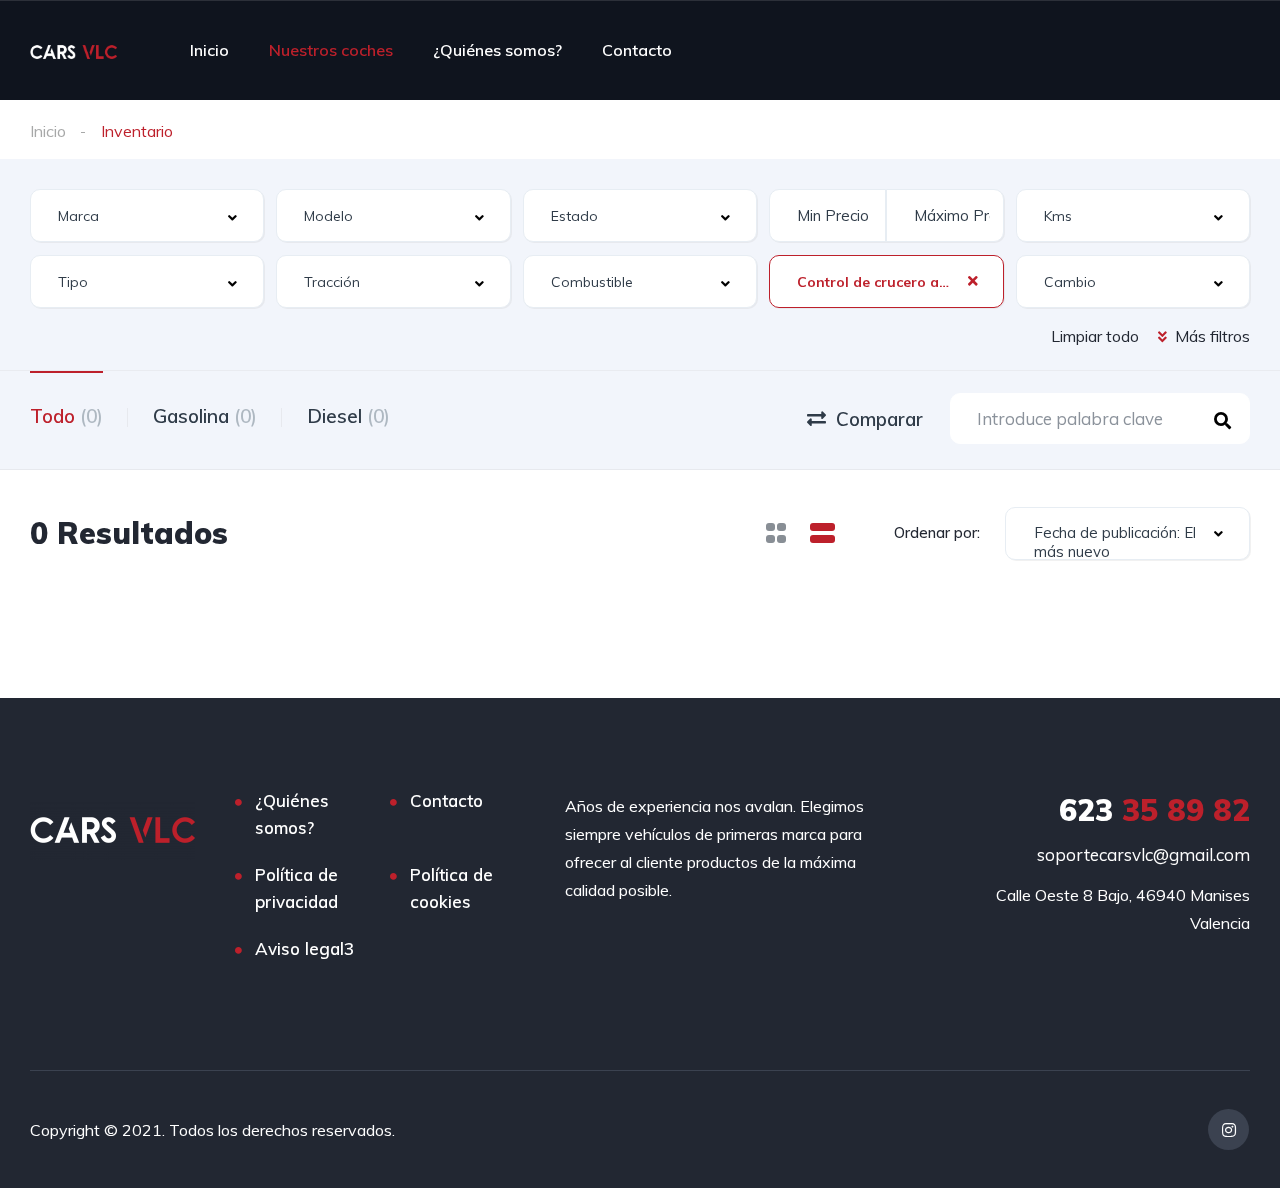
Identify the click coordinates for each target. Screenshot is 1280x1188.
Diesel (348, 416)
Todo (66, 416)
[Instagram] (1228, 1129)
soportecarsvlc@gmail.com (1143, 854)
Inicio (209, 50)
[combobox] (147, 215)
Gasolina (205, 416)
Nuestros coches (331, 50)
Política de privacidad (296, 888)
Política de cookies (451, 888)
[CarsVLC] (73, 50)
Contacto (637, 50)
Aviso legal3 (304, 948)
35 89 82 (1154, 810)
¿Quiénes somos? (497, 50)
